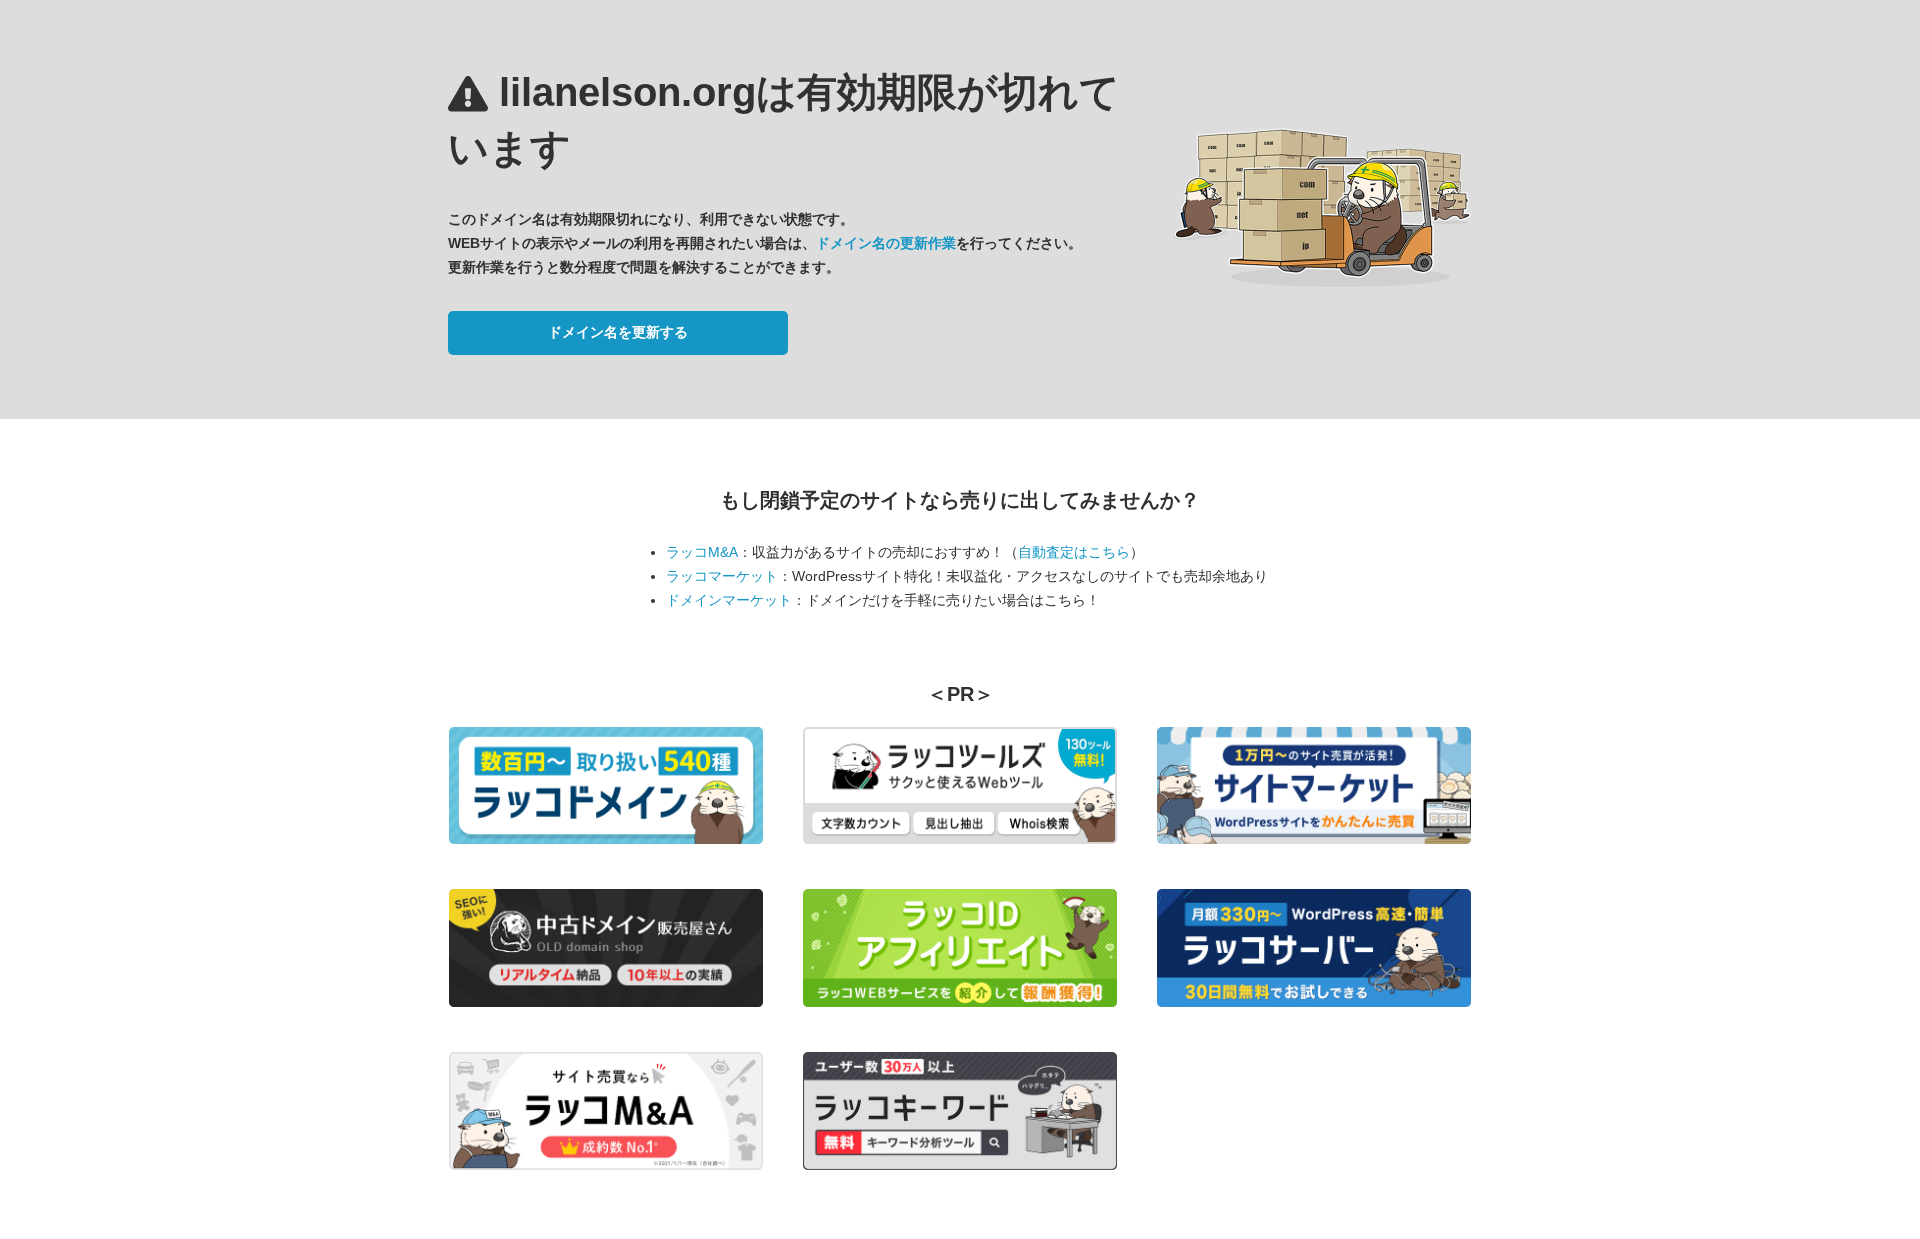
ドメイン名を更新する (618, 332)
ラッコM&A (702, 552)
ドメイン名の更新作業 (886, 243)
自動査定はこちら (1074, 552)
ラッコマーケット (722, 576)
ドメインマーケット (729, 600)
